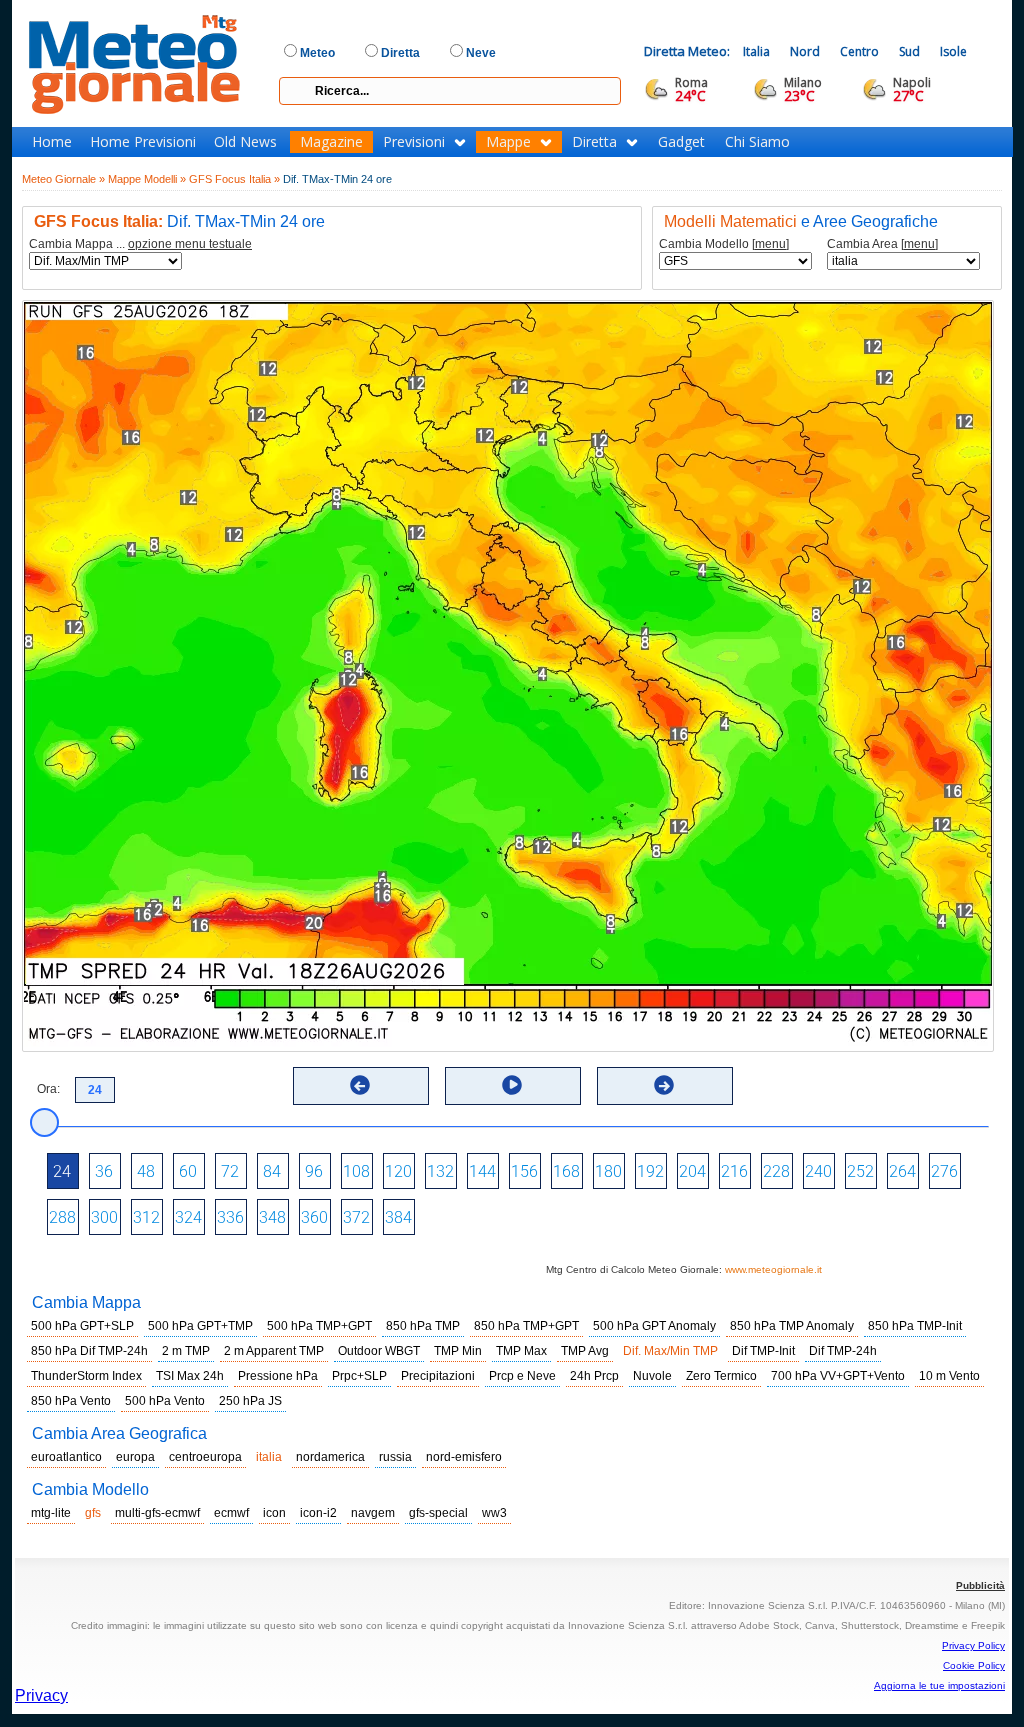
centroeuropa (205, 1457)
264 (902, 1171)
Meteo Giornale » (63, 179)
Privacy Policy (973, 1645)
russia (395, 1457)
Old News (245, 142)
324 (188, 1217)
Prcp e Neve (522, 1376)
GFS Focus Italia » (234, 179)
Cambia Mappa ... (140, 244)
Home (52, 142)
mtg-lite (51, 1513)
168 (566, 1171)
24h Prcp (594, 1376)
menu (770, 244)
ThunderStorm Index (86, 1376)
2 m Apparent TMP (274, 1351)
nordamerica (330, 1457)
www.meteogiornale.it (773, 1269)
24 (62, 1171)
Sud (909, 51)
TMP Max (521, 1351)
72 (230, 1171)
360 (314, 1217)
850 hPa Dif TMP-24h (89, 1351)
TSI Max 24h (190, 1376)
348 (272, 1217)
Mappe (508, 142)
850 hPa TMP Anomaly (792, 1326)
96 (314, 1171)
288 (62, 1217)
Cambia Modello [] (724, 244)
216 (734, 1171)
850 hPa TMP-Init (915, 1326)
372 (356, 1217)
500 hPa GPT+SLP (82, 1326)
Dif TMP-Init (763, 1351)
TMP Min (458, 1351)
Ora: (48, 1089)
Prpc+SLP (359, 1376)
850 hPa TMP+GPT (526, 1326)
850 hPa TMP (423, 1326)
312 (146, 1217)
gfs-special (438, 1513)
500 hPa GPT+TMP (200, 1326)
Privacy (41, 1695)
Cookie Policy (974, 1665)
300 (104, 1217)
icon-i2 (318, 1513)
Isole (953, 51)
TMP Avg (585, 1351)
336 (230, 1217)
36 (104, 1171)
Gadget (681, 142)
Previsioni (414, 142)
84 (272, 1171)
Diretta (594, 142)
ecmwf (231, 1513)
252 (860, 1171)
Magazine (331, 142)
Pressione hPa (278, 1376)
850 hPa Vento (71, 1401)
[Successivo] (664, 1085)
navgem (373, 1513)
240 (818, 1171)
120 (398, 1171)
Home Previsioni (143, 142)
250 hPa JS (250, 1401)
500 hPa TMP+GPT (319, 1326)
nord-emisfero (464, 1457)
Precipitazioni (438, 1376)
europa (135, 1457)
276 (944, 1171)
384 (398, 1217)
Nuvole (652, 1376)
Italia (756, 51)
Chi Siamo (757, 142)
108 (356, 1171)
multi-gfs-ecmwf (157, 1513)
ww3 (494, 1513)
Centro (859, 51)
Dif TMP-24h (843, 1351)
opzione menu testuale (190, 244)
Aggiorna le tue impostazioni (939, 1685)
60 (188, 1171)
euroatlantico (66, 1457)
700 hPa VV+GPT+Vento (838, 1376)
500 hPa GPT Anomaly (654, 1326)
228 (776, 1171)
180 (608, 1171)
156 (524, 1171)
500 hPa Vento (165, 1401)
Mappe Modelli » (147, 179)
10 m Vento (949, 1376)
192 (650, 1171)
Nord (805, 51)
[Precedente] (360, 1085)
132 (440, 1171)
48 (146, 1171)
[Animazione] (512, 1085)
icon (274, 1513)
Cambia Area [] (882, 244)
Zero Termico (721, 1376)
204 (692, 1171)
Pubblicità (980, 1585)
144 (482, 1171)
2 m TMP (186, 1351)
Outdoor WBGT (379, 1351)
